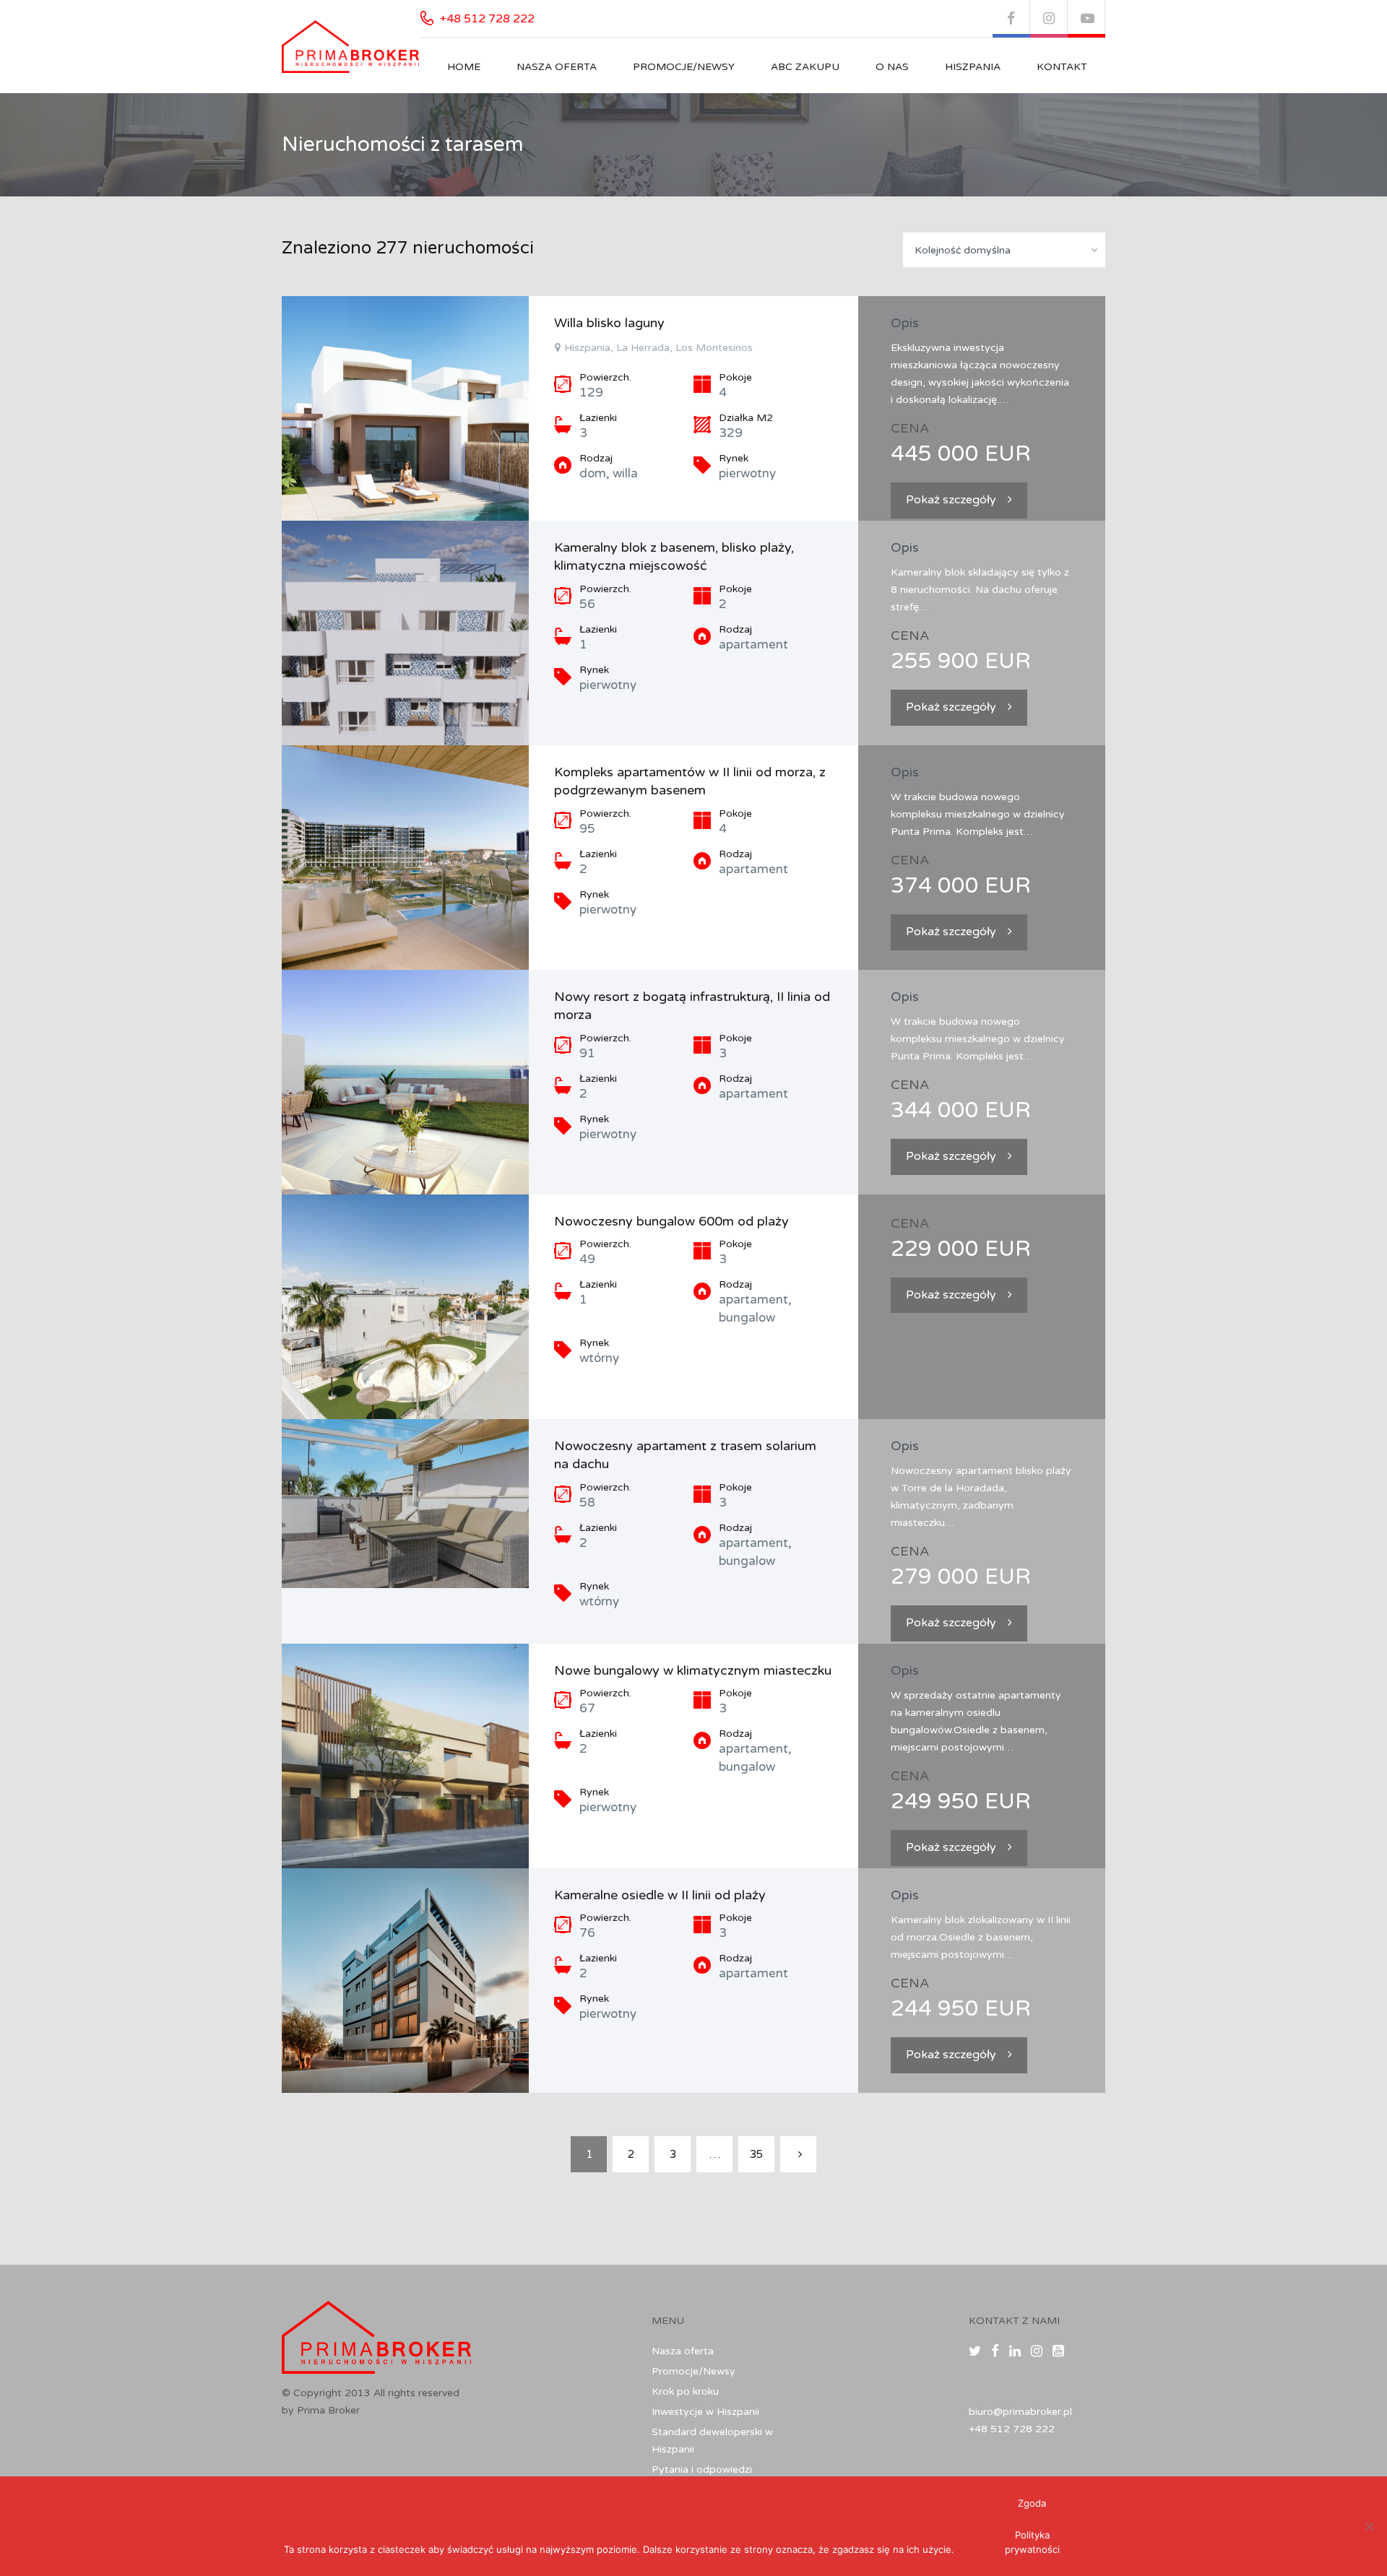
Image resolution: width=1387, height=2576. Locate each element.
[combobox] (1004, 250)
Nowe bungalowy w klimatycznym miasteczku (693, 1670)
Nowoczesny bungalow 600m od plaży (671, 1221)
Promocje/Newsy (684, 67)
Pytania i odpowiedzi (702, 2469)
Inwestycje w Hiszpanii (705, 2412)
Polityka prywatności (1032, 2542)
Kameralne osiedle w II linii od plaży (660, 1895)
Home (464, 67)
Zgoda (1032, 2503)
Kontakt (1062, 67)
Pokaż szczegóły (951, 500)
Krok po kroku (685, 2391)
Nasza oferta (557, 67)
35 (756, 2154)
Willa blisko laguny (609, 323)
